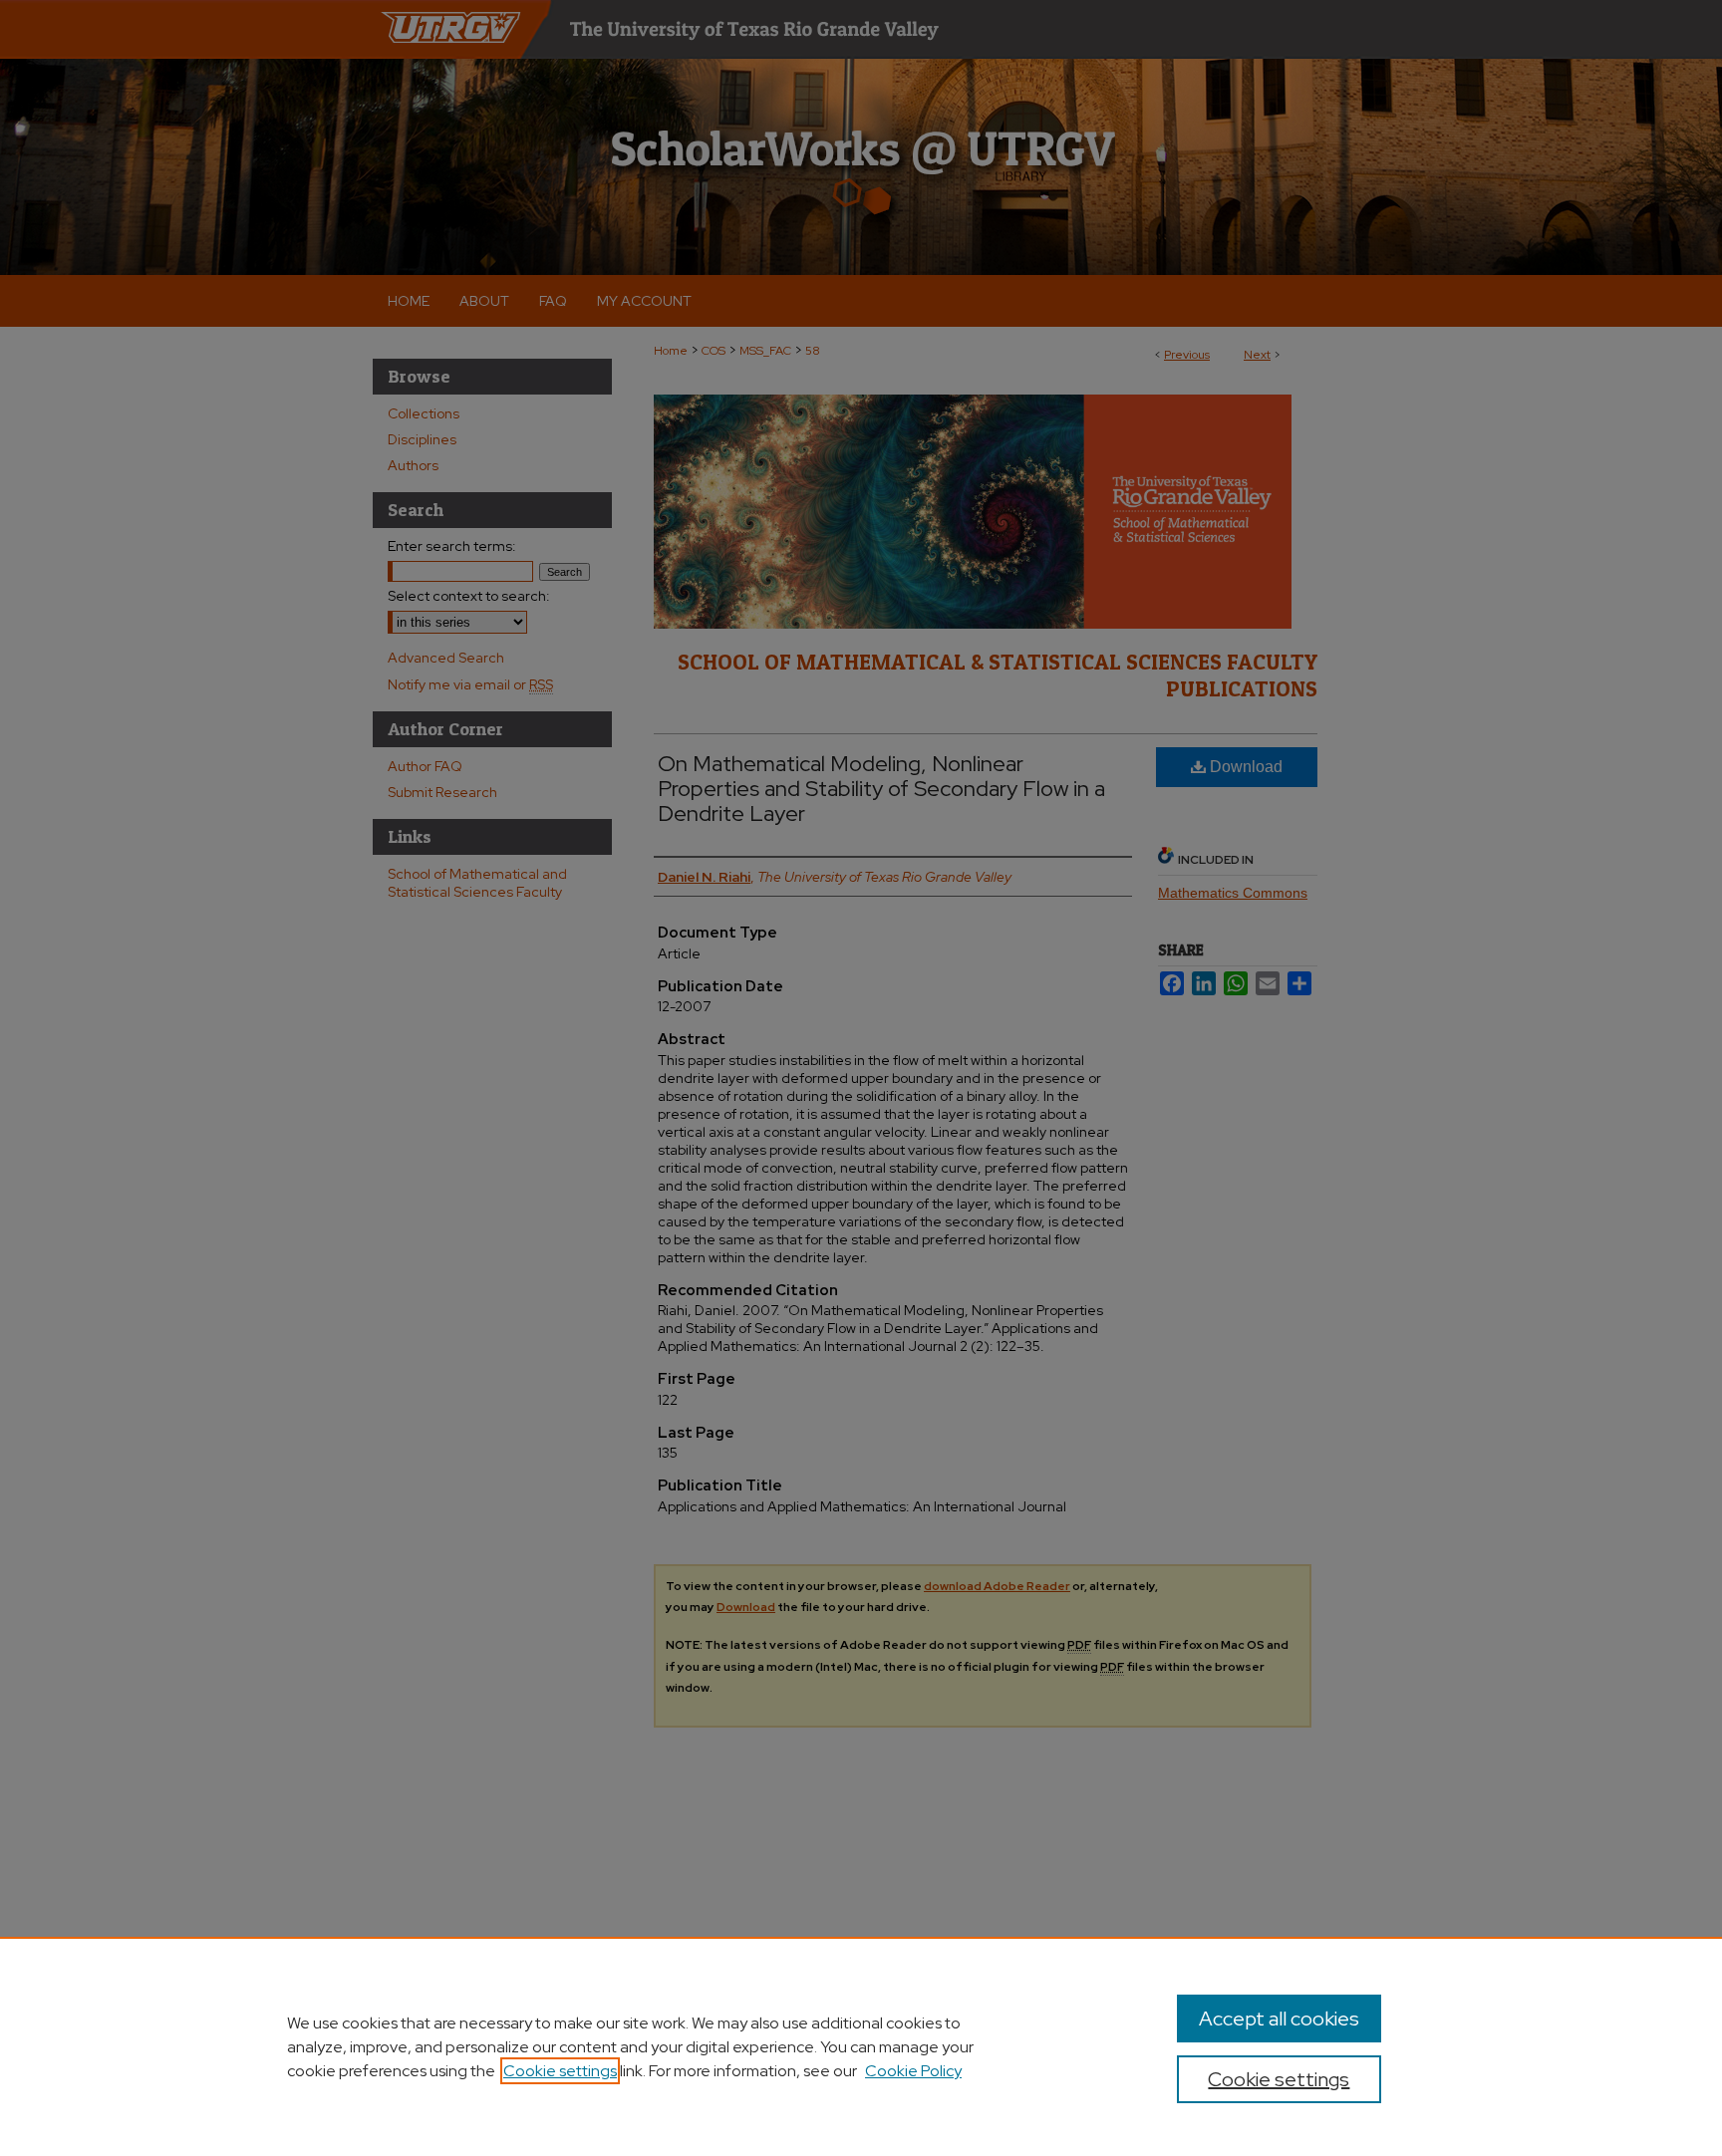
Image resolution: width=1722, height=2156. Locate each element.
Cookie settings (560, 2071)
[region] (861, 2046)
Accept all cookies (1279, 2019)
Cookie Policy (913, 2071)
